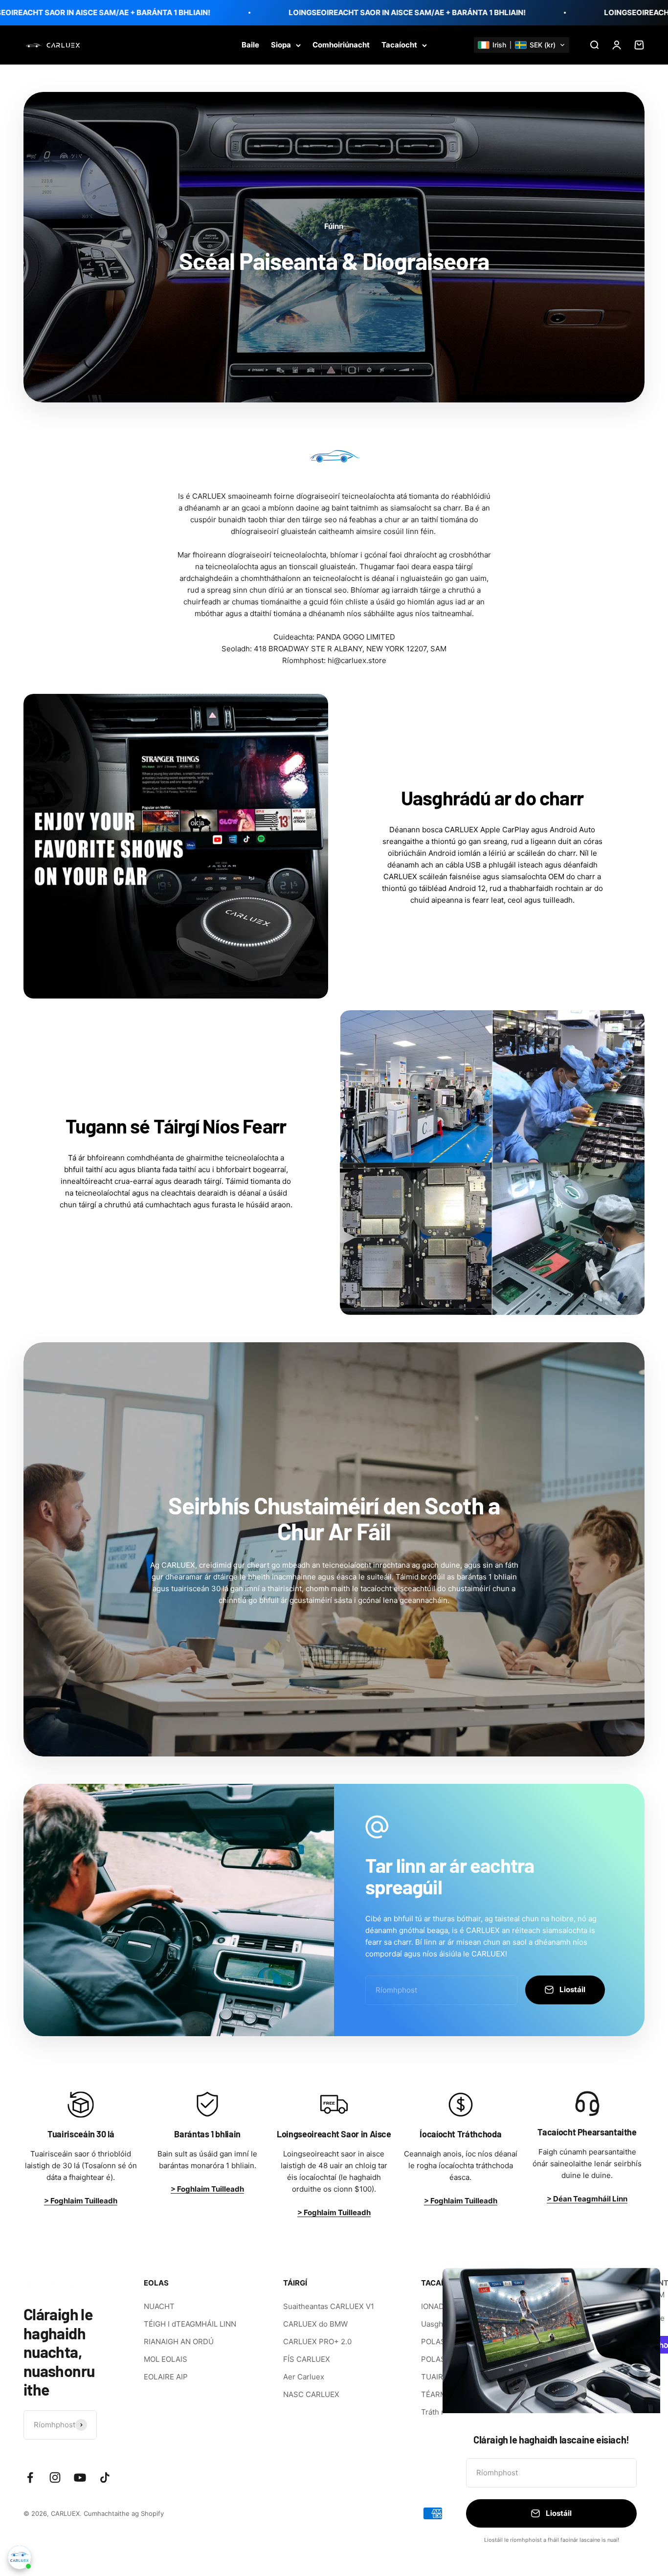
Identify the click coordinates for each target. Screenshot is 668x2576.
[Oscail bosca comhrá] (20, 2557)
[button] (522, 45)
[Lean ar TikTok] (105, 2477)
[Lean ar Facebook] (30, 2477)
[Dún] (640, 2288)
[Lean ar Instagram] (55, 2477)
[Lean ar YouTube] (80, 2477)
